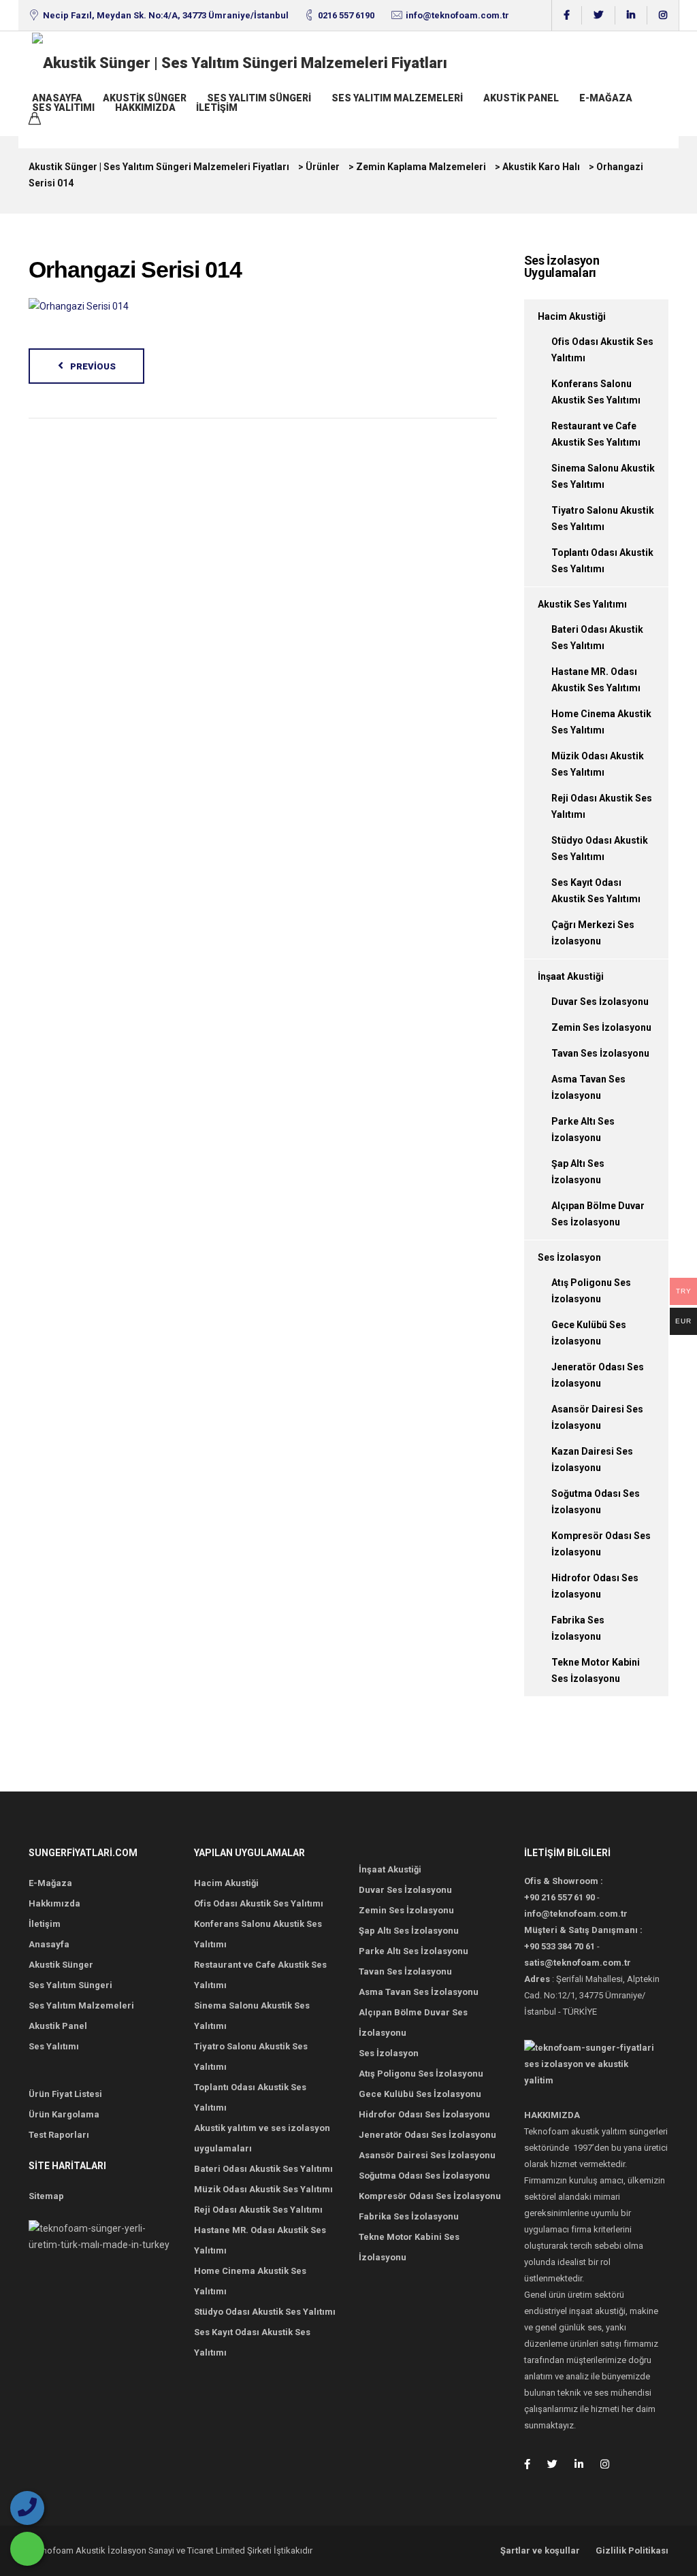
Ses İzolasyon (569, 1257)
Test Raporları (59, 2135)
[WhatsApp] (27, 2549)
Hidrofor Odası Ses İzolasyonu (424, 2114)
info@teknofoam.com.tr (457, 15)
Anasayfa (57, 98)
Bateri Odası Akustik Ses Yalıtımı (263, 2169)
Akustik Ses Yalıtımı (582, 604)
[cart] (35, 120)
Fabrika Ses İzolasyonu (409, 2216)
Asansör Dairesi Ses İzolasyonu (427, 2155)
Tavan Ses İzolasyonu (600, 1053)
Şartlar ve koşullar (540, 2550)
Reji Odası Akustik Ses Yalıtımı (258, 2210)
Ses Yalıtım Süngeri (259, 98)
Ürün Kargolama (64, 2114)
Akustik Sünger (145, 98)
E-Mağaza (606, 98)
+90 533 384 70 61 (560, 1946)
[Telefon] (27, 2508)
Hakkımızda (54, 1903)
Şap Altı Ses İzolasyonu (409, 1931)
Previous (93, 366)
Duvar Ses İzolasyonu (600, 1002)
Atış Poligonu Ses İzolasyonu (421, 2074)
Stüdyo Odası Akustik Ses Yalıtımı (265, 2312)
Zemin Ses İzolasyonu (601, 1027)
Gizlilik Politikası (632, 2550)
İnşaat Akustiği (571, 976)
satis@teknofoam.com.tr (578, 1963)
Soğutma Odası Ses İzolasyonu (424, 2176)
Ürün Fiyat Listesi (65, 2094)
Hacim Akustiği (572, 316)
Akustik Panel (521, 98)
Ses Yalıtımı (63, 108)
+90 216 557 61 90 (560, 1897)
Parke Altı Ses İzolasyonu (414, 1951)
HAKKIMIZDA (145, 108)
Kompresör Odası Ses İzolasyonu (430, 2196)
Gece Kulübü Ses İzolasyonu (420, 2094)
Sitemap (46, 2196)
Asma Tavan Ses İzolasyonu (419, 1992)
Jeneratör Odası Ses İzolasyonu (427, 2135)
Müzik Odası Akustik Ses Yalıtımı (263, 2189)
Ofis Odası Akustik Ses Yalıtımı (259, 1903)
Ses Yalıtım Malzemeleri (397, 98)
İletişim (217, 108)
